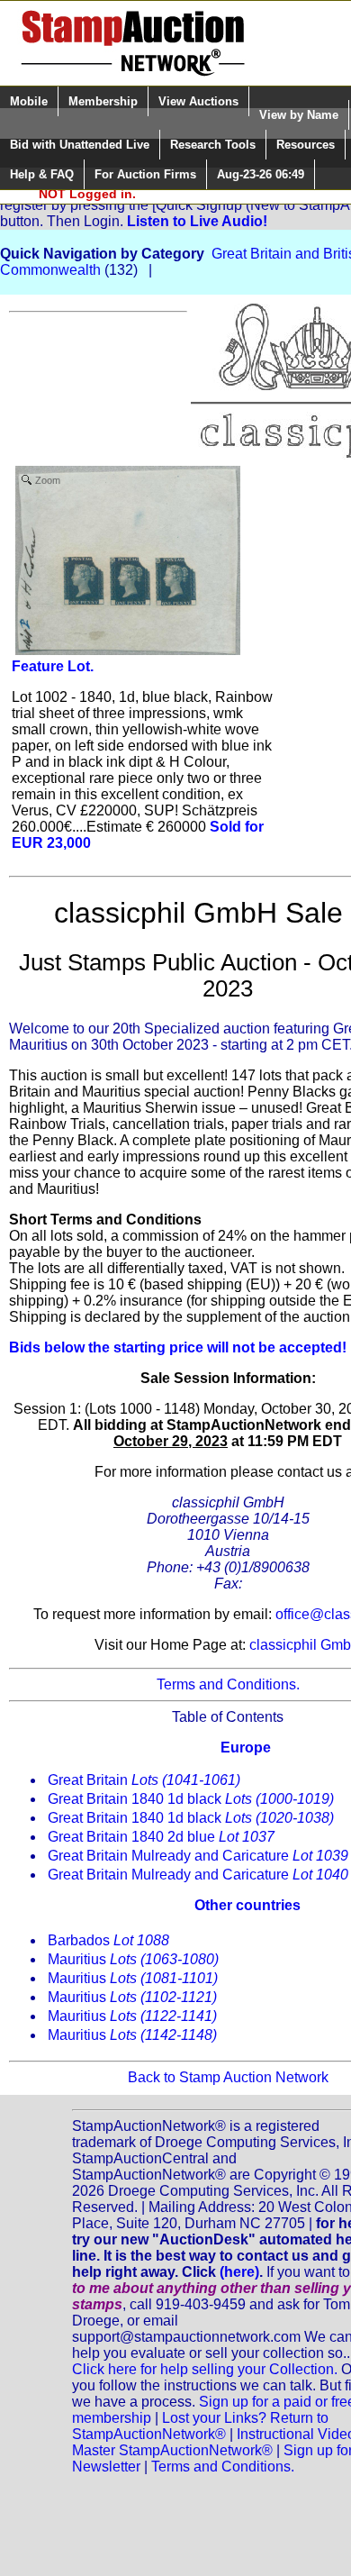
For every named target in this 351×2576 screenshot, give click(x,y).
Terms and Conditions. (228, 1684)
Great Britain (144, 1780)
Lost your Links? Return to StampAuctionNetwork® (200, 2426)
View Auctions (198, 101)
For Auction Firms (145, 174)
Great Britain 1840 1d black (191, 1799)
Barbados (108, 1940)
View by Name (299, 115)
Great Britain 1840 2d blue (161, 1837)
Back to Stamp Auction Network (228, 2077)
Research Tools (213, 145)
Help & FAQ (42, 174)
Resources (306, 145)
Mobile (29, 101)
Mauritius (133, 1959)
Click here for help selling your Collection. (205, 2369)
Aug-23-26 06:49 (261, 174)
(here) (239, 2272)
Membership (103, 101)
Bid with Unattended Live (80, 145)
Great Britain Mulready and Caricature (198, 1856)
